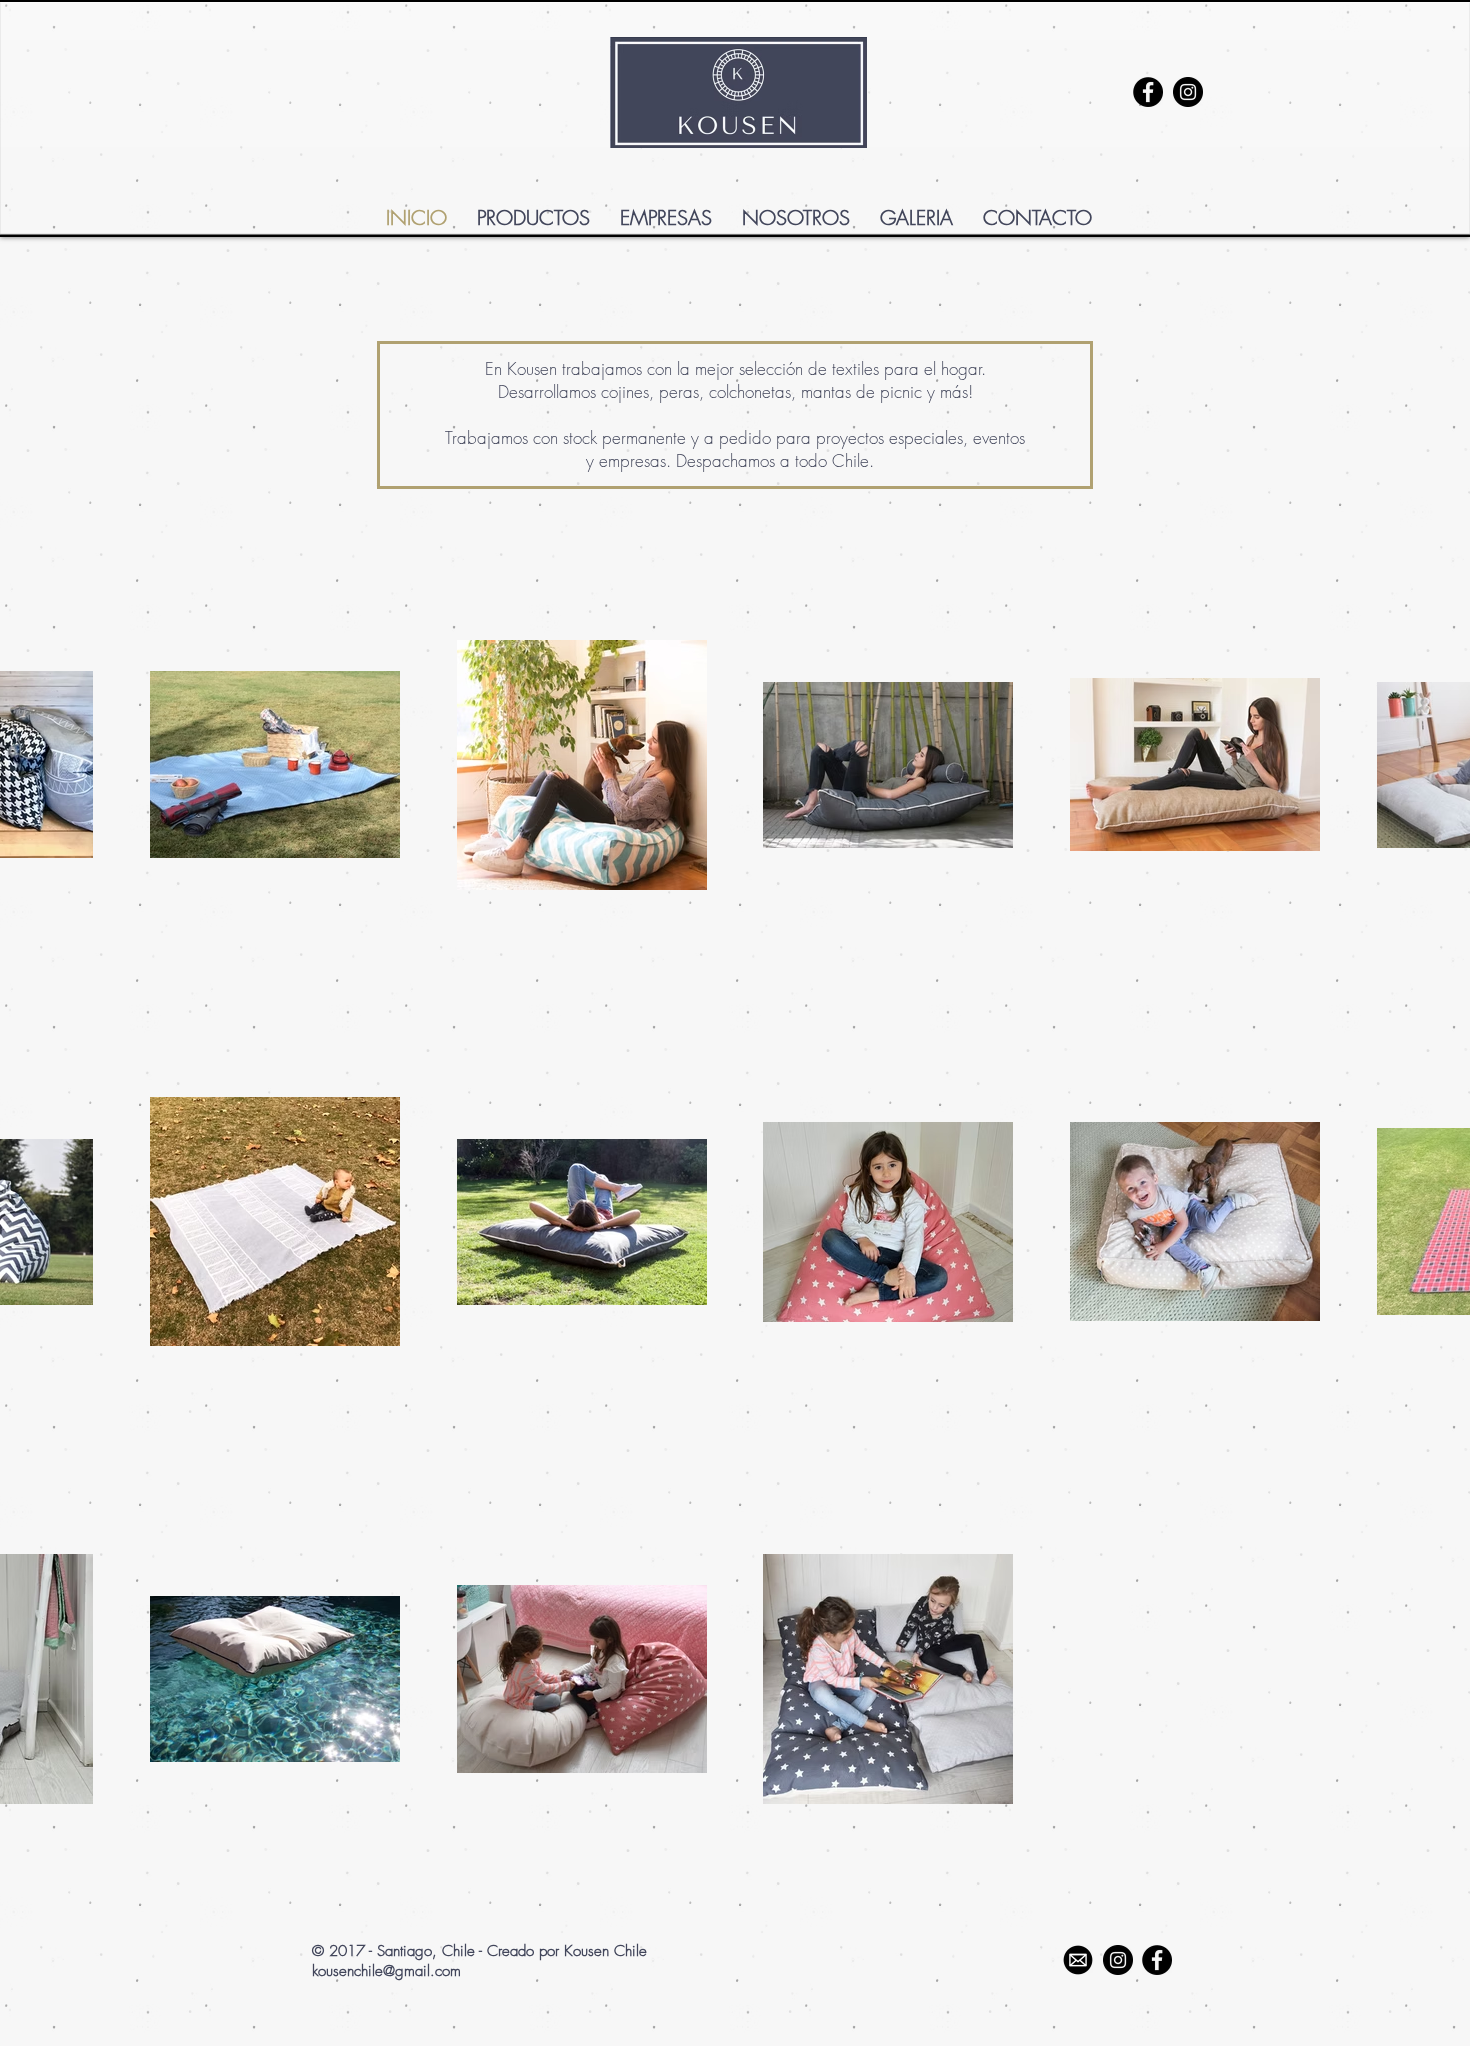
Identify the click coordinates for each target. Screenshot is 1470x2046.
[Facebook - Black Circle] (1148, 92)
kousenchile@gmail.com (386, 1971)
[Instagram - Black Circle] (1188, 92)
